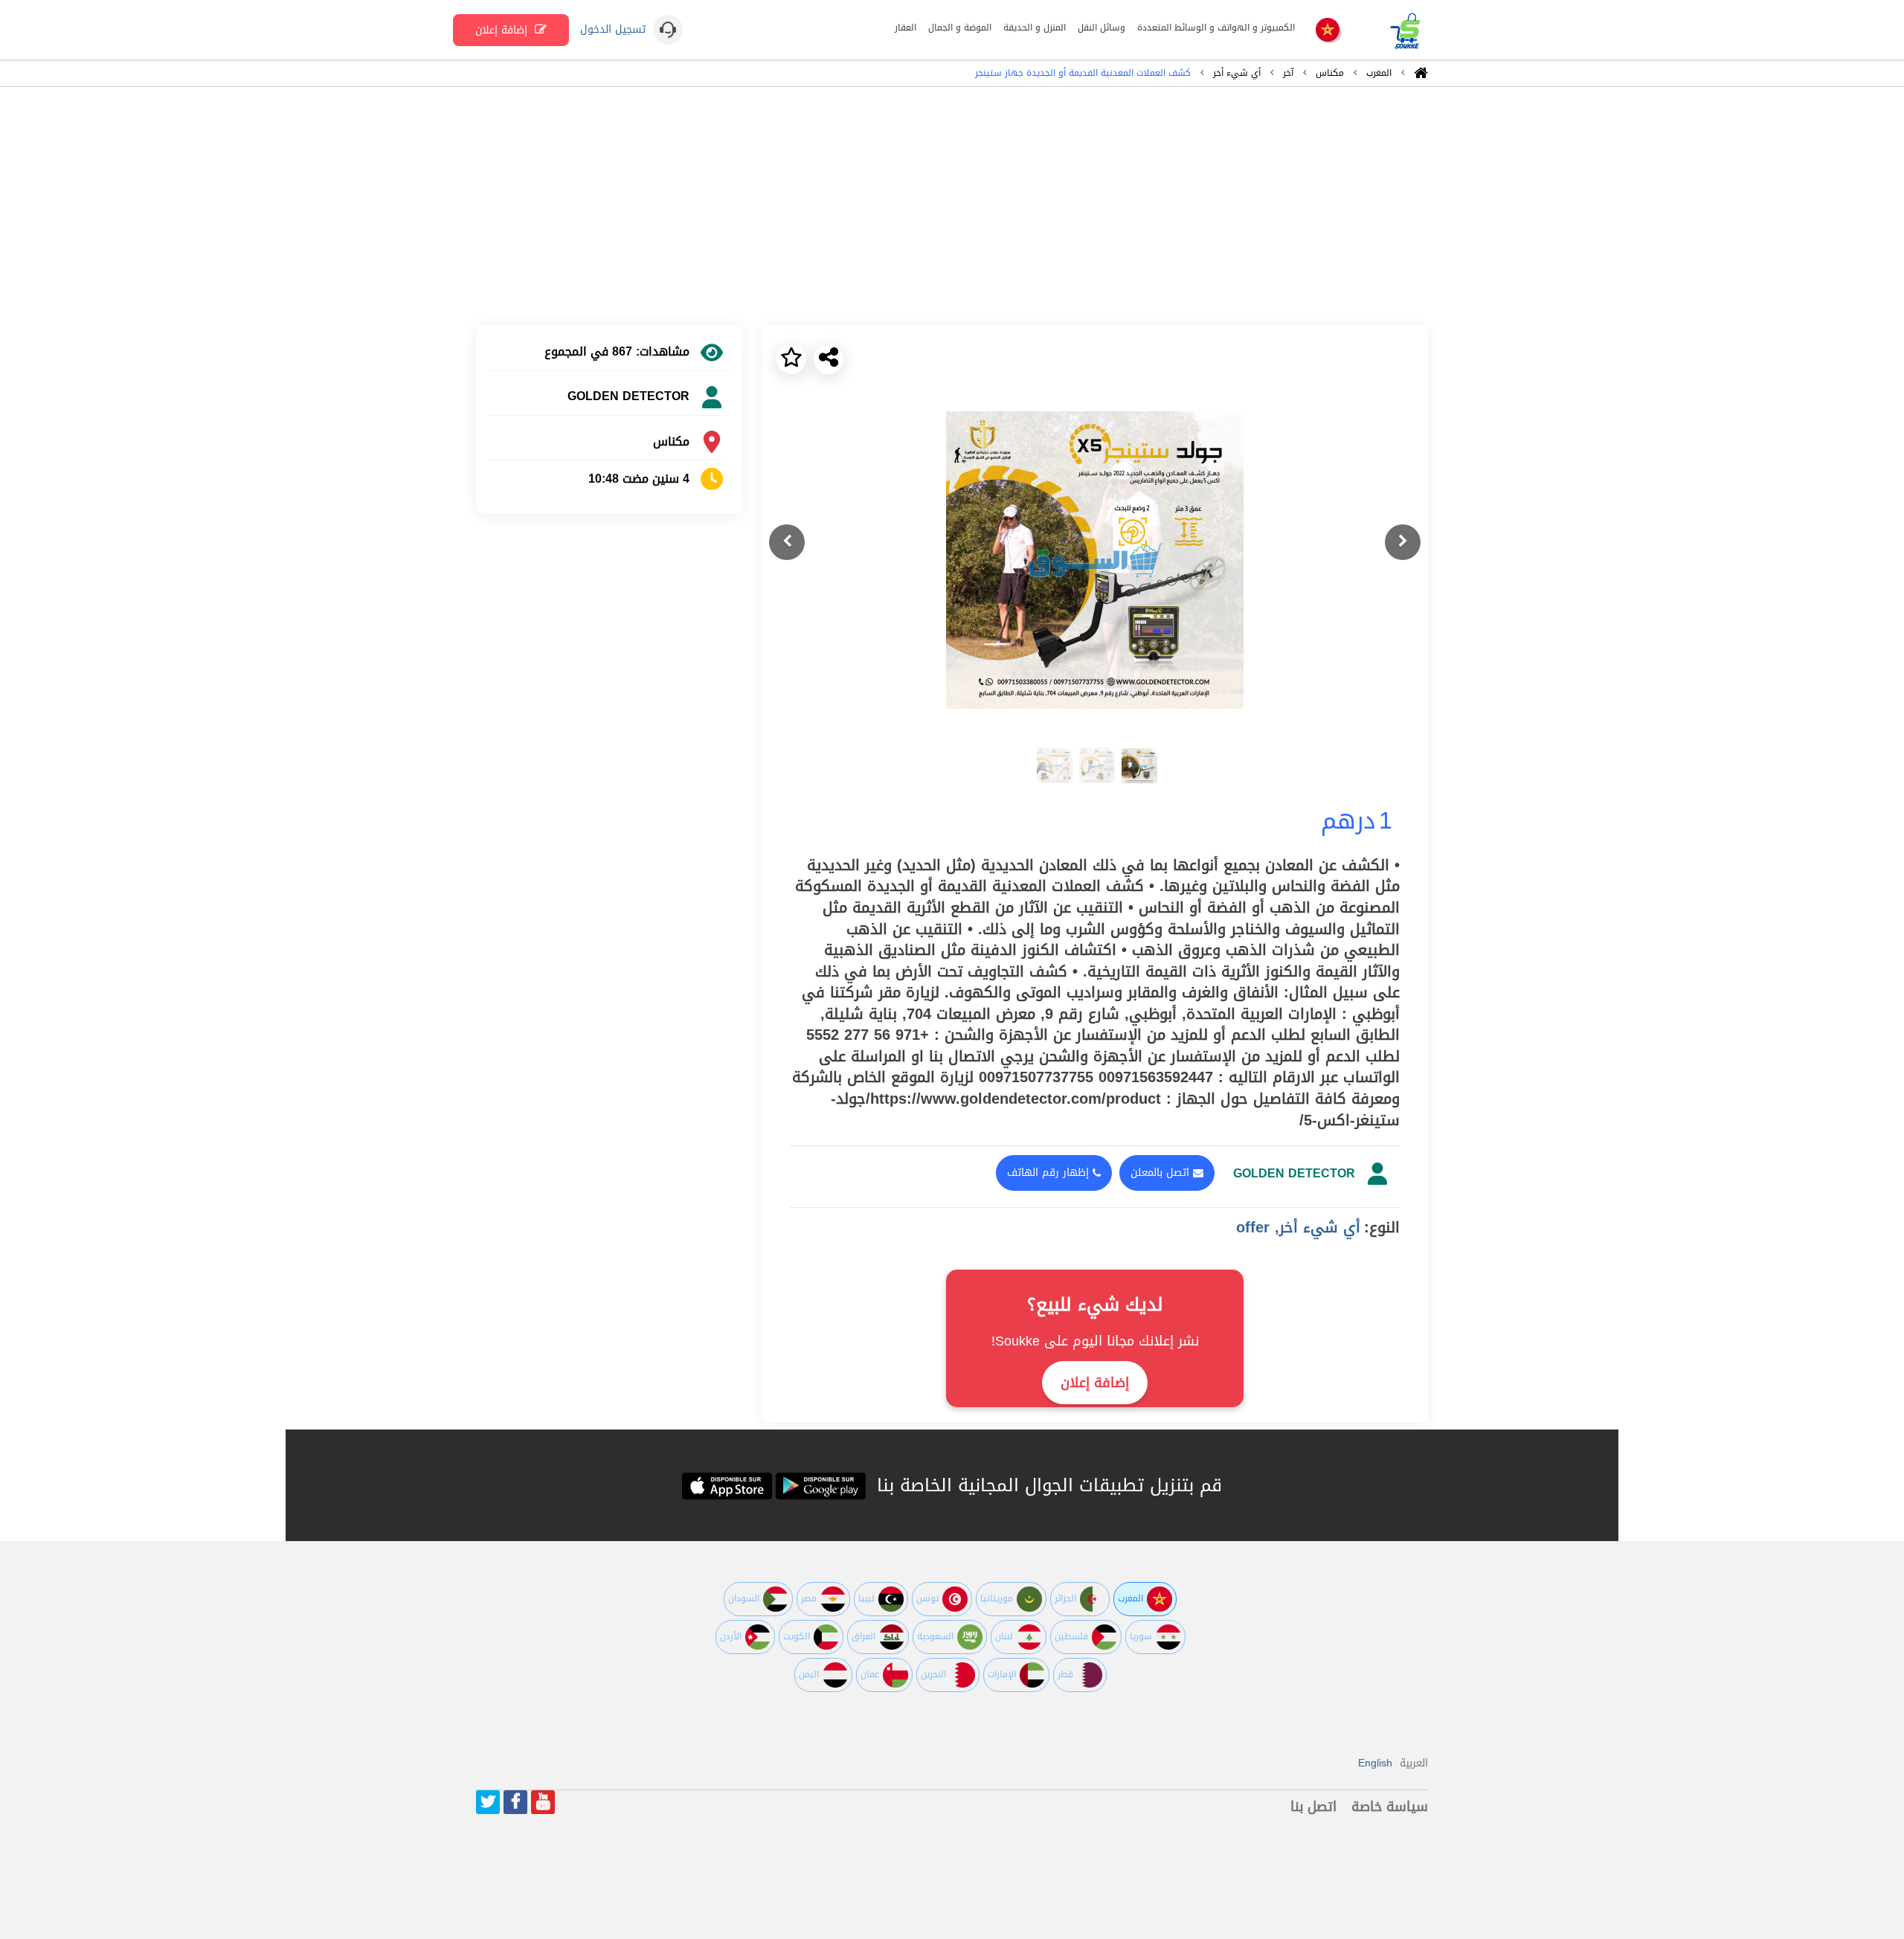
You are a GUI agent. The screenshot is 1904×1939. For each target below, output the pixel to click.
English (1375, 1763)
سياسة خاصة (1390, 1807)
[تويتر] (488, 1802)
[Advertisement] (952, 206)
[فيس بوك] (515, 1802)
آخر (1288, 73)
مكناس (1330, 73)
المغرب (1379, 73)
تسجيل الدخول (613, 30)
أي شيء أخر (1237, 73)
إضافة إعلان (503, 30)
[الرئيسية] (1421, 77)
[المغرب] (1328, 31)
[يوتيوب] (543, 1802)
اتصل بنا (1313, 1807)
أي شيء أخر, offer (1298, 1227)
